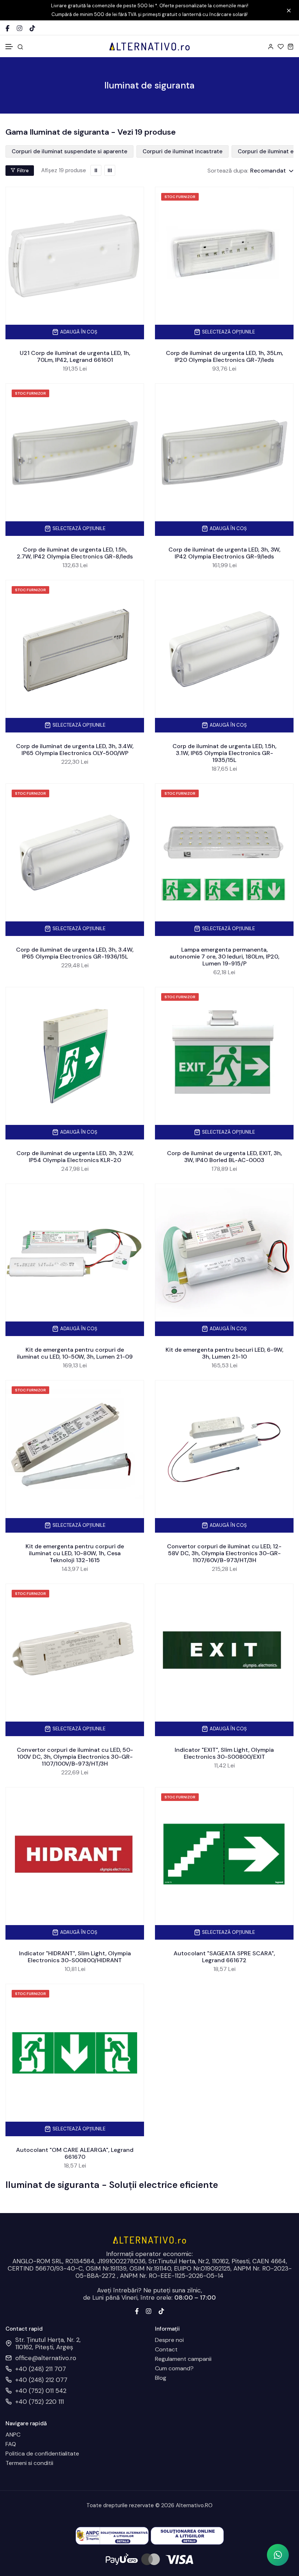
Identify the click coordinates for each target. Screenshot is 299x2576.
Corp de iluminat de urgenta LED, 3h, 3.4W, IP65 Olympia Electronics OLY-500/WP (75, 750)
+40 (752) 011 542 (41, 2391)
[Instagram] (20, 28)
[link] (96, 170)
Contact (166, 2350)
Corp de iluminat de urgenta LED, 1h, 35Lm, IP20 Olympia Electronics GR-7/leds (224, 356)
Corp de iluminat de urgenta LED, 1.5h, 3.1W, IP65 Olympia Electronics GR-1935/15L (224, 753)
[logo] (149, 46)
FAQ (11, 2444)
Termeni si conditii (29, 2463)
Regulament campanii (183, 2359)
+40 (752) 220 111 (40, 2402)
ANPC (13, 2435)
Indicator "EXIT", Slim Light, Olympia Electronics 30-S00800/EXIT (224, 1753)
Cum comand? (174, 2368)
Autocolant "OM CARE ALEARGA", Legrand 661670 (75, 2153)
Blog (161, 2378)
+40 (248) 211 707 (41, 2369)
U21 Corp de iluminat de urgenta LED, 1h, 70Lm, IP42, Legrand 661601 (75, 356)
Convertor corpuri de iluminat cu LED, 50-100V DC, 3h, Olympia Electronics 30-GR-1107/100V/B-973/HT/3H (75, 1757)
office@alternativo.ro (46, 2358)
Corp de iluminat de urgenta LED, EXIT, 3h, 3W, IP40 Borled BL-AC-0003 (224, 1157)
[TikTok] (32, 28)
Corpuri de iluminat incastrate (182, 151)
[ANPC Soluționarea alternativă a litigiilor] (112, 2535)
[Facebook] (7, 28)
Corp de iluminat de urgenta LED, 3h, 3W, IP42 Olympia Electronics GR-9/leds (224, 553)
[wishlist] (281, 46)
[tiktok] (161, 2310)
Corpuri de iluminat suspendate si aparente (69, 151)
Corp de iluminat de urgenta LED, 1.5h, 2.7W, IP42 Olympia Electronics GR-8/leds (75, 553)
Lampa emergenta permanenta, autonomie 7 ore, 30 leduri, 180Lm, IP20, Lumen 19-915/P (224, 957)
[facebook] (137, 2310)
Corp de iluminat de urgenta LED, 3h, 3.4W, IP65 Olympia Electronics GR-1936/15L (75, 953)
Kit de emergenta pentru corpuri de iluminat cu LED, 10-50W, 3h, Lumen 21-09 (75, 1353)
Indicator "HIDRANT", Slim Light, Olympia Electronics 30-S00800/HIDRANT (75, 1957)
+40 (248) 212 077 (41, 2380)
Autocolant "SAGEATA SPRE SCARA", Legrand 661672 (224, 1957)
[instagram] (149, 2310)
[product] (75, 256)
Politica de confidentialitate (42, 2454)
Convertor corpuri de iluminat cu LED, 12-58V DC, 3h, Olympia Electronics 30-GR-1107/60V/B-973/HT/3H (224, 1553)
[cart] (290, 46)
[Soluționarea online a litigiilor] (187, 2535)
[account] (271, 46)
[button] (9, 47)
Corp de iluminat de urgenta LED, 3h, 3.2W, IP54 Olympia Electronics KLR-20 (75, 1157)
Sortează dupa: (228, 171)
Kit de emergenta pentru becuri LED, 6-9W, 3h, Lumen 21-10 (224, 1353)
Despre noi (169, 2340)
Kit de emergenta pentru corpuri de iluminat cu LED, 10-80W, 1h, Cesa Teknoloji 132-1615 (75, 1553)
